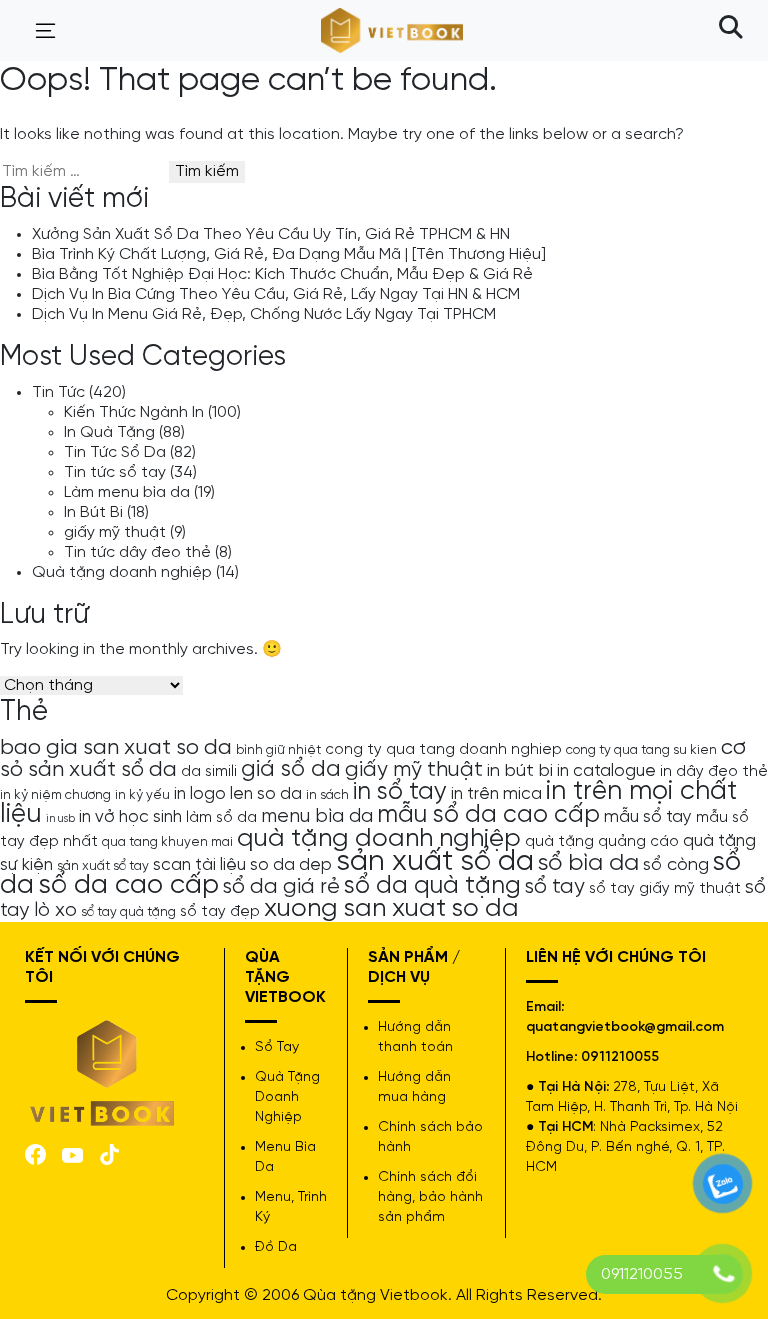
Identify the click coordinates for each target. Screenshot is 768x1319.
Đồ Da (276, 1247)
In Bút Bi (93, 512)
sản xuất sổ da (435, 862)
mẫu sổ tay (648, 817)
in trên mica (496, 794)
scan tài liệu (199, 865)
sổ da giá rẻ (281, 887)
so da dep (291, 865)
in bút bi (520, 771)
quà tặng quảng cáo (602, 842)
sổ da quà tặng (432, 886)
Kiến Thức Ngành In (134, 412)
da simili (209, 772)
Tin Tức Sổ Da (115, 452)
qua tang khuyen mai (167, 842)
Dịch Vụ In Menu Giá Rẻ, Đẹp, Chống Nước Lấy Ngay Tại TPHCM (264, 314)
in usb (60, 819)
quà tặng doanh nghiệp (379, 838)
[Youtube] (72, 1153)
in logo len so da (238, 794)
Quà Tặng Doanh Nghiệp (287, 1097)
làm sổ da (221, 818)
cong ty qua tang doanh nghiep (443, 750)
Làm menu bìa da (127, 492)
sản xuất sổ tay (103, 866)
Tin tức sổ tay (115, 472)
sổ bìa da (588, 863)
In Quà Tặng (109, 432)
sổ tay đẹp (220, 912)
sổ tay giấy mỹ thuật (665, 889)
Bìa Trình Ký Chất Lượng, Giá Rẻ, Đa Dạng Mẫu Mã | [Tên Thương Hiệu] (289, 254)
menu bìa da (317, 816)
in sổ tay (400, 792)
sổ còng (676, 865)
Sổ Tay (277, 1047)
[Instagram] (109, 1152)
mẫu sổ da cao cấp (488, 815)
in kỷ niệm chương (55, 795)
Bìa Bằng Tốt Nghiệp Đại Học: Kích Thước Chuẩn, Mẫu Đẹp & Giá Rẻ (282, 274)
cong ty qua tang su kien (641, 750)
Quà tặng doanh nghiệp (122, 572)
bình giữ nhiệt (278, 750)
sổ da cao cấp (128, 885)
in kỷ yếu (142, 795)
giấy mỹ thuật (115, 532)
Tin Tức (58, 392)
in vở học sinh (130, 817)
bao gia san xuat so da (116, 748)
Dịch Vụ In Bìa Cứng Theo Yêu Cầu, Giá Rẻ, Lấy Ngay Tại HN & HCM (276, 294)
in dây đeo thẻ (714, 772)
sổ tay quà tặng (128, 912)
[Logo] (103, 1071)
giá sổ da (291, 770)
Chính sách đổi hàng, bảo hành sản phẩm (430, 1197)
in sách (327, 795)
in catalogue (606, 771)
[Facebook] (35, 1152)
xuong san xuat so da (391, 908)
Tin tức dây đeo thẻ (137, 552)
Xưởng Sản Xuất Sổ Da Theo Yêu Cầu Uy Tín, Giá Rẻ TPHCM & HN (271, 234)
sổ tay (555, 887)
